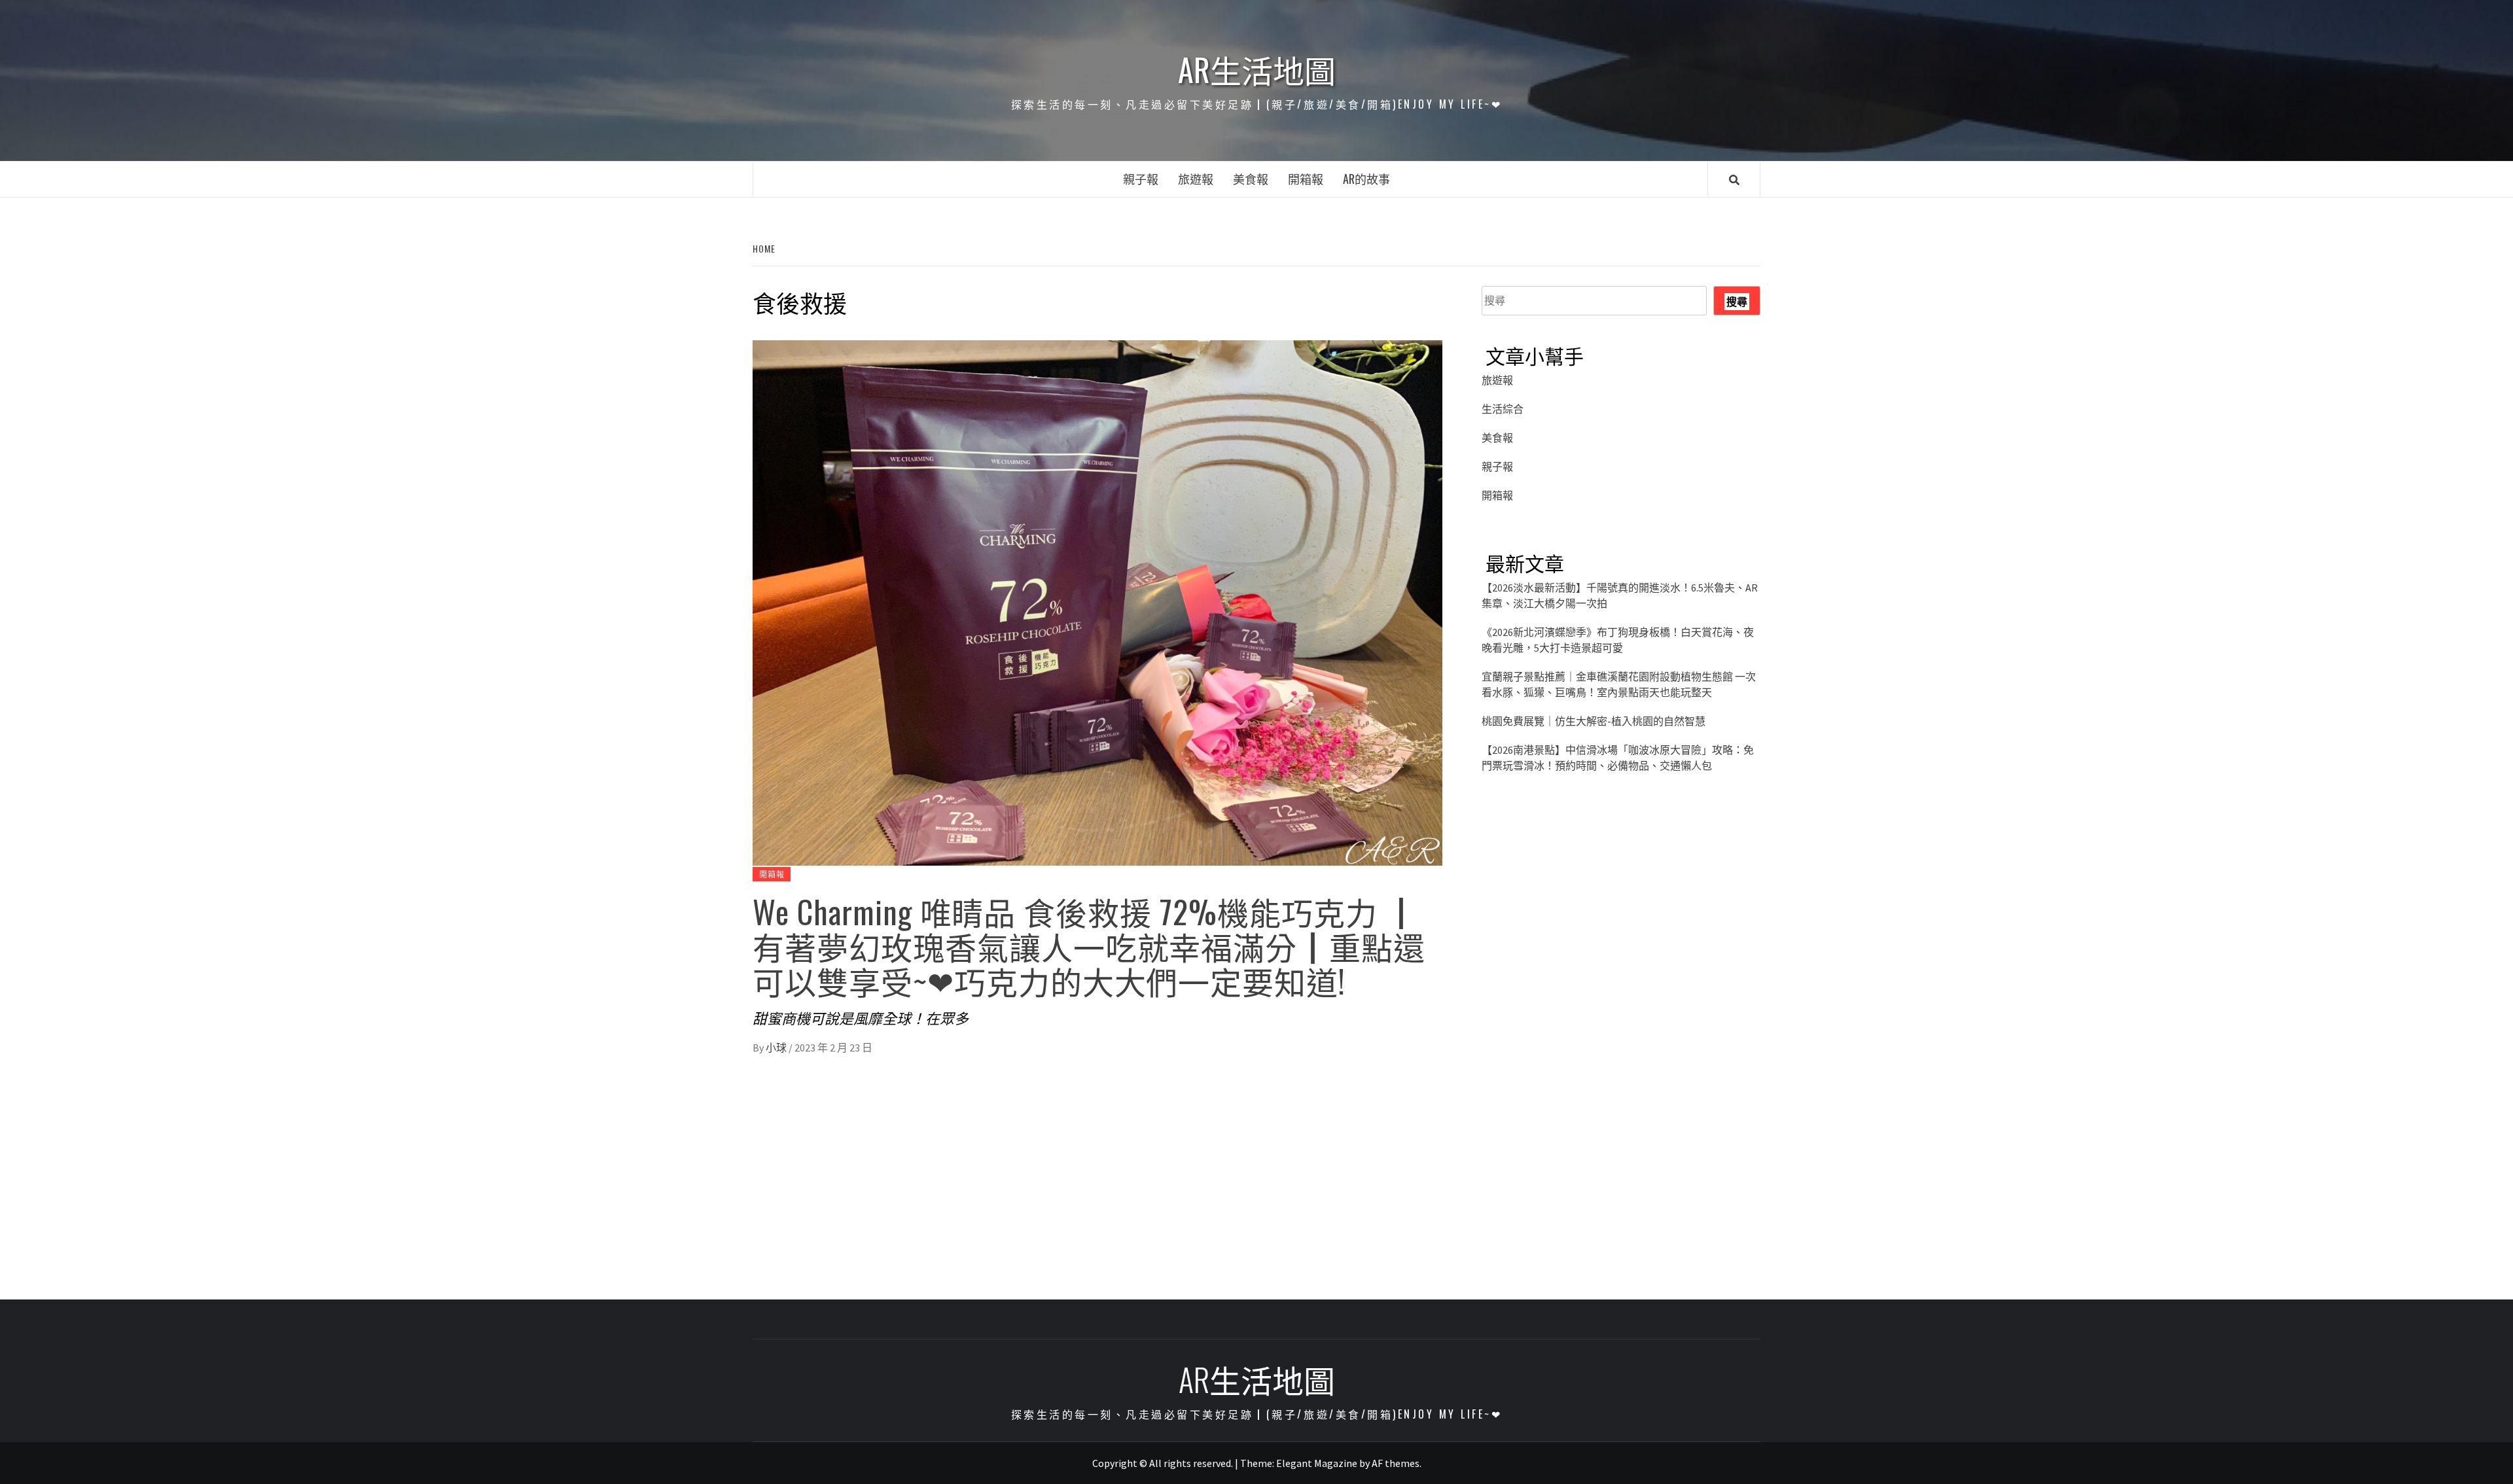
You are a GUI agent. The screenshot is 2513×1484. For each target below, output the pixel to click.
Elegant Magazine (1317, 1463)
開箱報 (1306, 179)
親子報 (1141, 179)
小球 (777, 1048)
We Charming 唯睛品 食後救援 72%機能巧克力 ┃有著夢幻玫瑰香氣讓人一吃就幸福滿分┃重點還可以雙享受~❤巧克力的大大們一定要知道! (1089, 946)
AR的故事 (1366, 179)
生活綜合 (1503, 409)
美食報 (1251, 179)
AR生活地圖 (1257, 69)
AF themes (1396, 1463)
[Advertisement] (1621, 919)
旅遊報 (1196, 179)
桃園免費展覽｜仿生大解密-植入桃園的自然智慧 (1594, 721)
